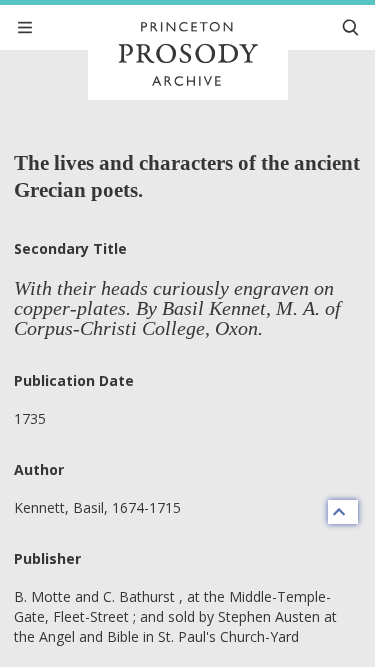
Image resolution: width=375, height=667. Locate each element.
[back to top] (343, 512)
